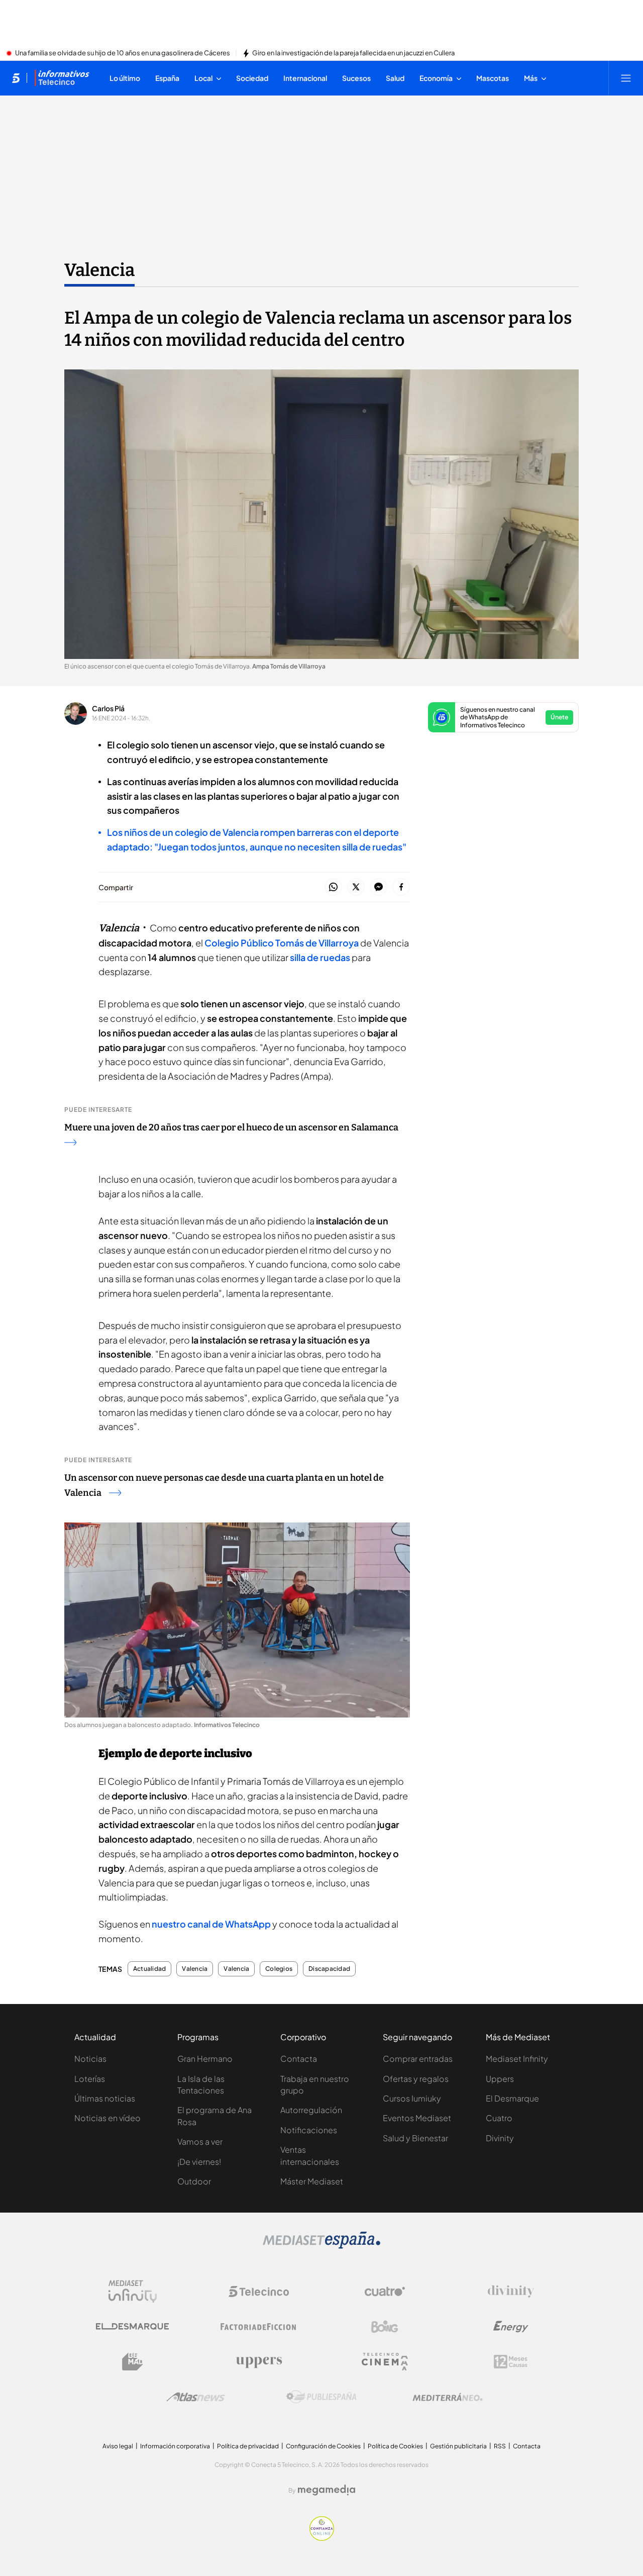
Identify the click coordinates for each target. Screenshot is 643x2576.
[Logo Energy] (511, 2327)
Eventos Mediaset (417, 2118)
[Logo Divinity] (511, 2292)
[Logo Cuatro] (385, 2292)
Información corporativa (175, 2446)
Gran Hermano (205, 2059)
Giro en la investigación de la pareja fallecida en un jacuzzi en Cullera (353, 53)
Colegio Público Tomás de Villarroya (282, 943)
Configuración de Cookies (323, 2446)
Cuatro (499, 2118)
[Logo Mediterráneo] (448, 2397)
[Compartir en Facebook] (401, 887)
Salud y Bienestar (415, 2138)
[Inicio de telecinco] (16, 78)
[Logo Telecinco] (259, 2292)
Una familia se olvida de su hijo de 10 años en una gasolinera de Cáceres (123, 53)
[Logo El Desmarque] (132, 2326)
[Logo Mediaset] (321, 2246)
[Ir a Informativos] (62, 78)
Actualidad (149, 1969)
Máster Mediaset (312, 2181)
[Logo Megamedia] (327, 2490)
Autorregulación (311, 2110)
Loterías (90, 2079)
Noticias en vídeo (108, 2118)
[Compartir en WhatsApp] (333, 887)
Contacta (299, 2059)
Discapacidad (329, 1969)
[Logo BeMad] (133, 2362)
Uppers (500, 2079)
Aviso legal (118, 2446)
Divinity (500, 2138)
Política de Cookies (395, 2446)
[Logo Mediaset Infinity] (133, 2292)
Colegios (279, 1969)
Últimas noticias (105, 2098)
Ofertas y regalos (416, 2079)
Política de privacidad (248, 2446)
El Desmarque (512, 2098)
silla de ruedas (320, 957)
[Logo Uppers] (259, 2362)
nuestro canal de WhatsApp (211, 1924)
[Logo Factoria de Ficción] (259, 2327)
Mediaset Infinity (517, 2059)
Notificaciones (309, 2130)
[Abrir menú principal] (626, 78)
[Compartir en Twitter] (356, 887)
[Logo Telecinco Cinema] (385, 2362)
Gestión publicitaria (458, 2446)
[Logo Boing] (385, 2327)
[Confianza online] (322, 2538)
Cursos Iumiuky (412, 2098)
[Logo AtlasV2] (196, 2397)
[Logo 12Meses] (511, 2362)
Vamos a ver (200, 2141)
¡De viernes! (199, 2162)
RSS (500, 2446)
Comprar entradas (418, 2059)
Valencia (99, 270)
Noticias (90, 2059)
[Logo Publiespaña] (321, 2397)
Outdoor (194, 2181)
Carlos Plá (108, 708)
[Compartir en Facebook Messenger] (379, 887)
